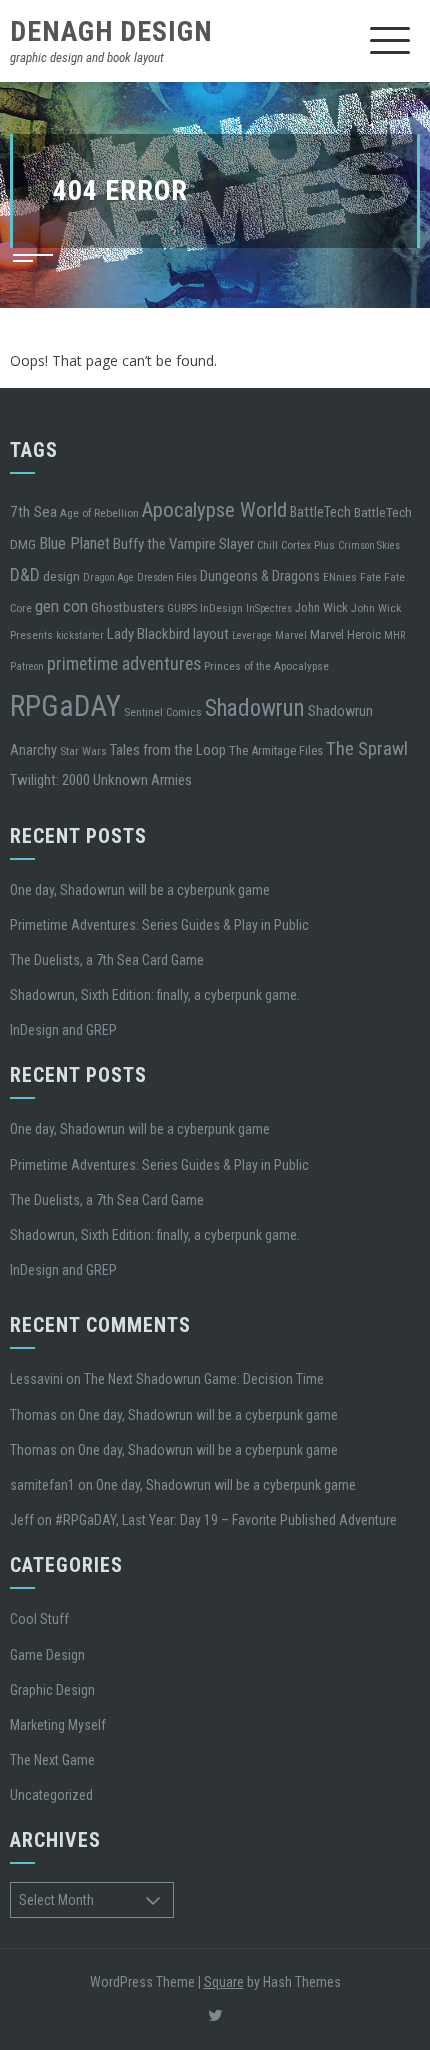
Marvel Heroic (345, 634)
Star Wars (83, 751)
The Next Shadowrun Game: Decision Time (204, 1379)
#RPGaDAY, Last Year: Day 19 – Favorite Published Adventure (226, 1520)
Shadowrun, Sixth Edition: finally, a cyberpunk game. (155, 995)
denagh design (111, 31)
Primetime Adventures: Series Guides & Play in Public (159, 925)
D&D (25, 574)
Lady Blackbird (148, 634)
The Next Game (52, 1760)
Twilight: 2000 (50, 780)
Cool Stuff (39, 1619)
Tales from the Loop (168, 750)
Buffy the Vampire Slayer (183, 544)
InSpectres (269, 608)
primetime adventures (124, 663)
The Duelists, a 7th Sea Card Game (107, 960)
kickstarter (80, 635)
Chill (267, 545)
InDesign (221, 608)
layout (211, 634)
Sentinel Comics (163, 712)
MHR (394, 635)
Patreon (27, 666)
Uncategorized (51, 1795)
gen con (61, 606)
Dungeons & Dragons (260, 576)
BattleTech (320, 512)
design (61, 576)
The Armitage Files (276, 750)
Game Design (47, 1655)
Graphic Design (52, 1690)
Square (224, 1982)
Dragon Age (108, 577)
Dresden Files (167, 577)
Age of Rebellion (99, 513)
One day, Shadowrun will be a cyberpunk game (140, 890)
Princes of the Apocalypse (266, 666)
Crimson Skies (369, 545)
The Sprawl (367, 749)
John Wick (321, 607)
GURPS (182, 608)
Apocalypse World (214, 510)
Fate (370, 577)
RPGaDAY (65, 706)
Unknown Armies (142, 780)
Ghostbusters (127, 607)
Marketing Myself (58, 1725)
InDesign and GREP (63, 1030)
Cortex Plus (308, 545)
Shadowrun (255, 708)
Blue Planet (74, 543)
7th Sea (33, 512)
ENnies (340, 577)
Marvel (291, 635)
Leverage (252, 635)
